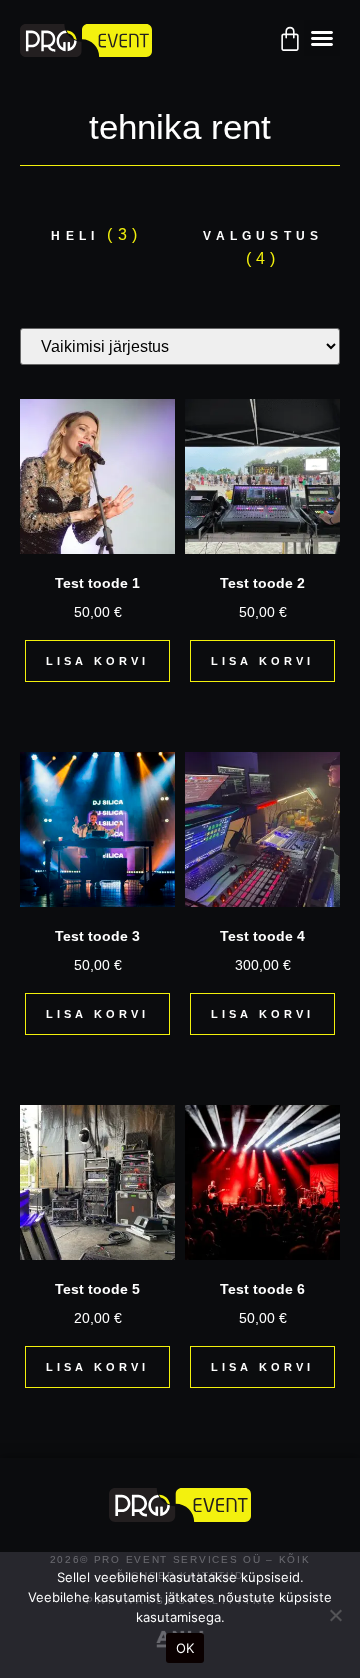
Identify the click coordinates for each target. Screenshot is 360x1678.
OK (185, 1648)
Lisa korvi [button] (97, 661)
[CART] (290, 39)
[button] (322, 38)
